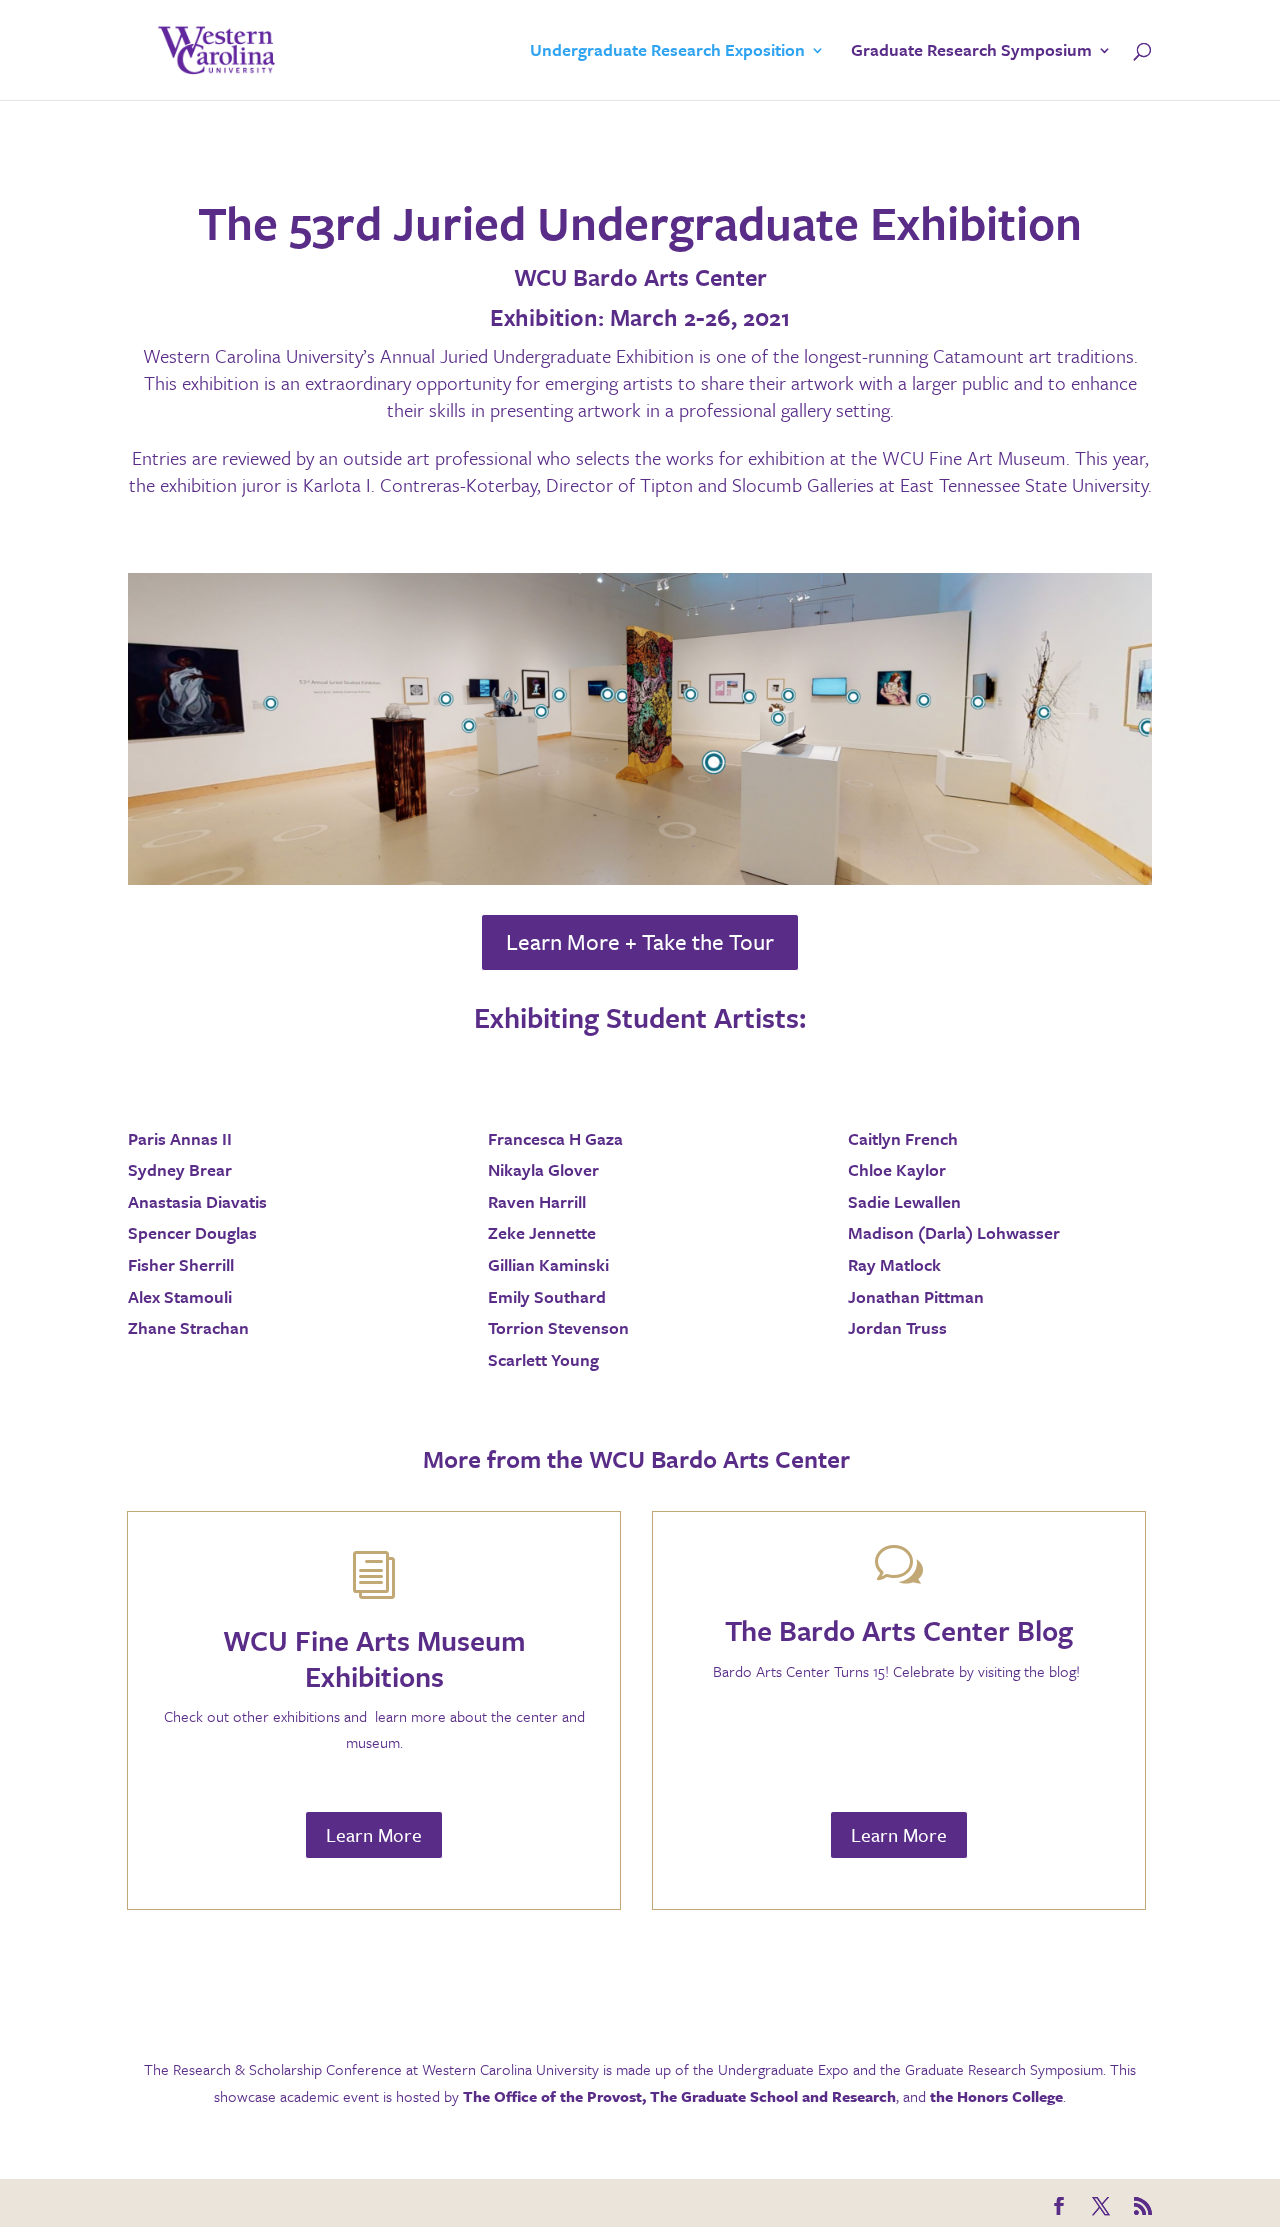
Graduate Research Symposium (971, 52)
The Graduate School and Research (773, 2096)
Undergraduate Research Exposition (667, 52)
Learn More (374, 1834)
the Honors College (996, 2096)
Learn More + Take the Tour (640, 941)
